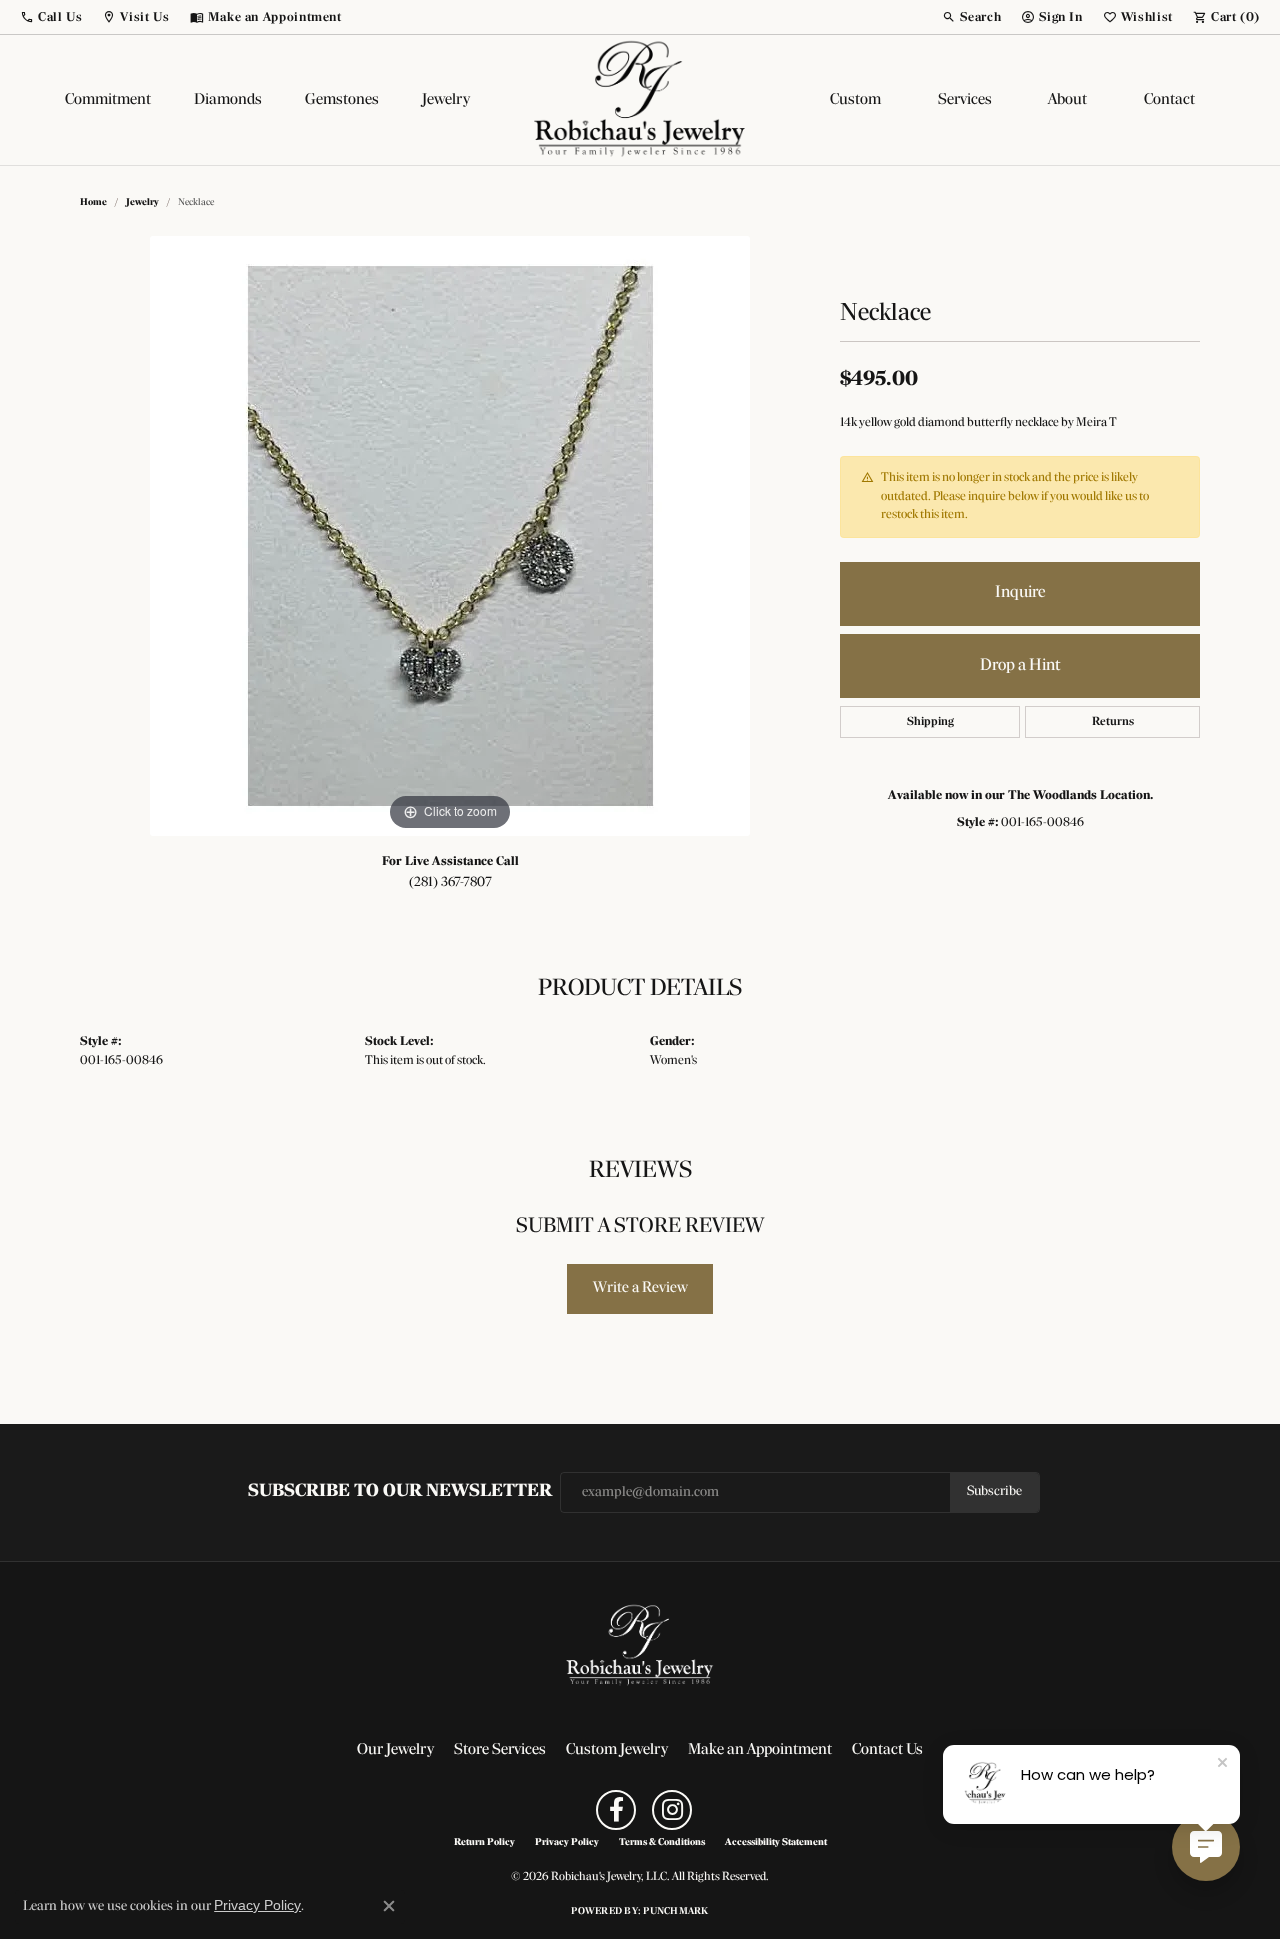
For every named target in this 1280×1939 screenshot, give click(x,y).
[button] (51, 17)
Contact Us (887, 1750)
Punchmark (675, 1911)
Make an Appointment (760, 1750)
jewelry (142, 202)
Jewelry (446, 100)
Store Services (500, 1750)
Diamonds (228, 100)
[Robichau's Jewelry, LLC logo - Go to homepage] (640, 100)
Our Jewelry (395, 1750)
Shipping (930, 722)
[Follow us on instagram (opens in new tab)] (672, 1810)
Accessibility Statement (776, 1843)
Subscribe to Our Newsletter (400, 1491)
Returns (1113, 722)
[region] (450, 536)
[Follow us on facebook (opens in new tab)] (616, 1810)
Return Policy (484, 1843)
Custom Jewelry (617, 1750)
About (1067, 100)
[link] (266, 17)
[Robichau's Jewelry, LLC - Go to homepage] (640, 1646)
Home (93, 202)
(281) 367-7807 (450, 882)
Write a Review (640, 1288)
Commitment (108, 100)
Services (965, 100)
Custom (855, 100)
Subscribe (994, 1491)
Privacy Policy (567, 1843)
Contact (1169, 100)
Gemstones (342, 100)
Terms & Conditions (662, 1843)
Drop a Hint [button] (1020, 665)
